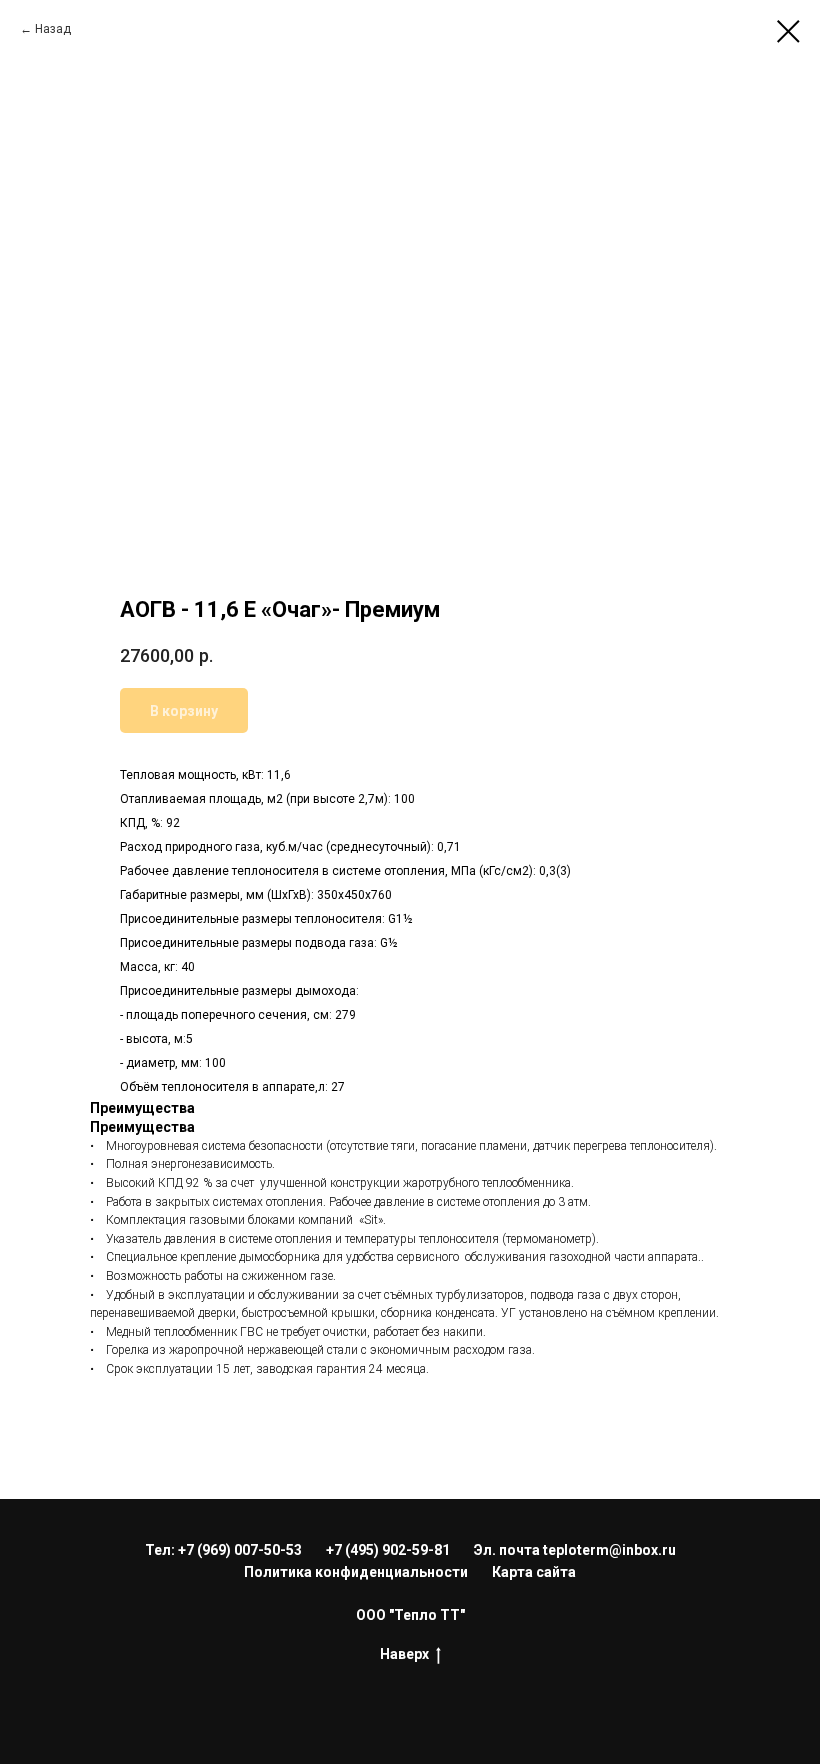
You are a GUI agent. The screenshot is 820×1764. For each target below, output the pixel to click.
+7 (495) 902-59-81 (388, 1550)
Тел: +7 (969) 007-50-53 (223, 1550)
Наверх (404, 1654)
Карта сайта (534, 1572)
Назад (53, 29)
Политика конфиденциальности (356, 1572)
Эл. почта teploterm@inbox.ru (575, 1550)
